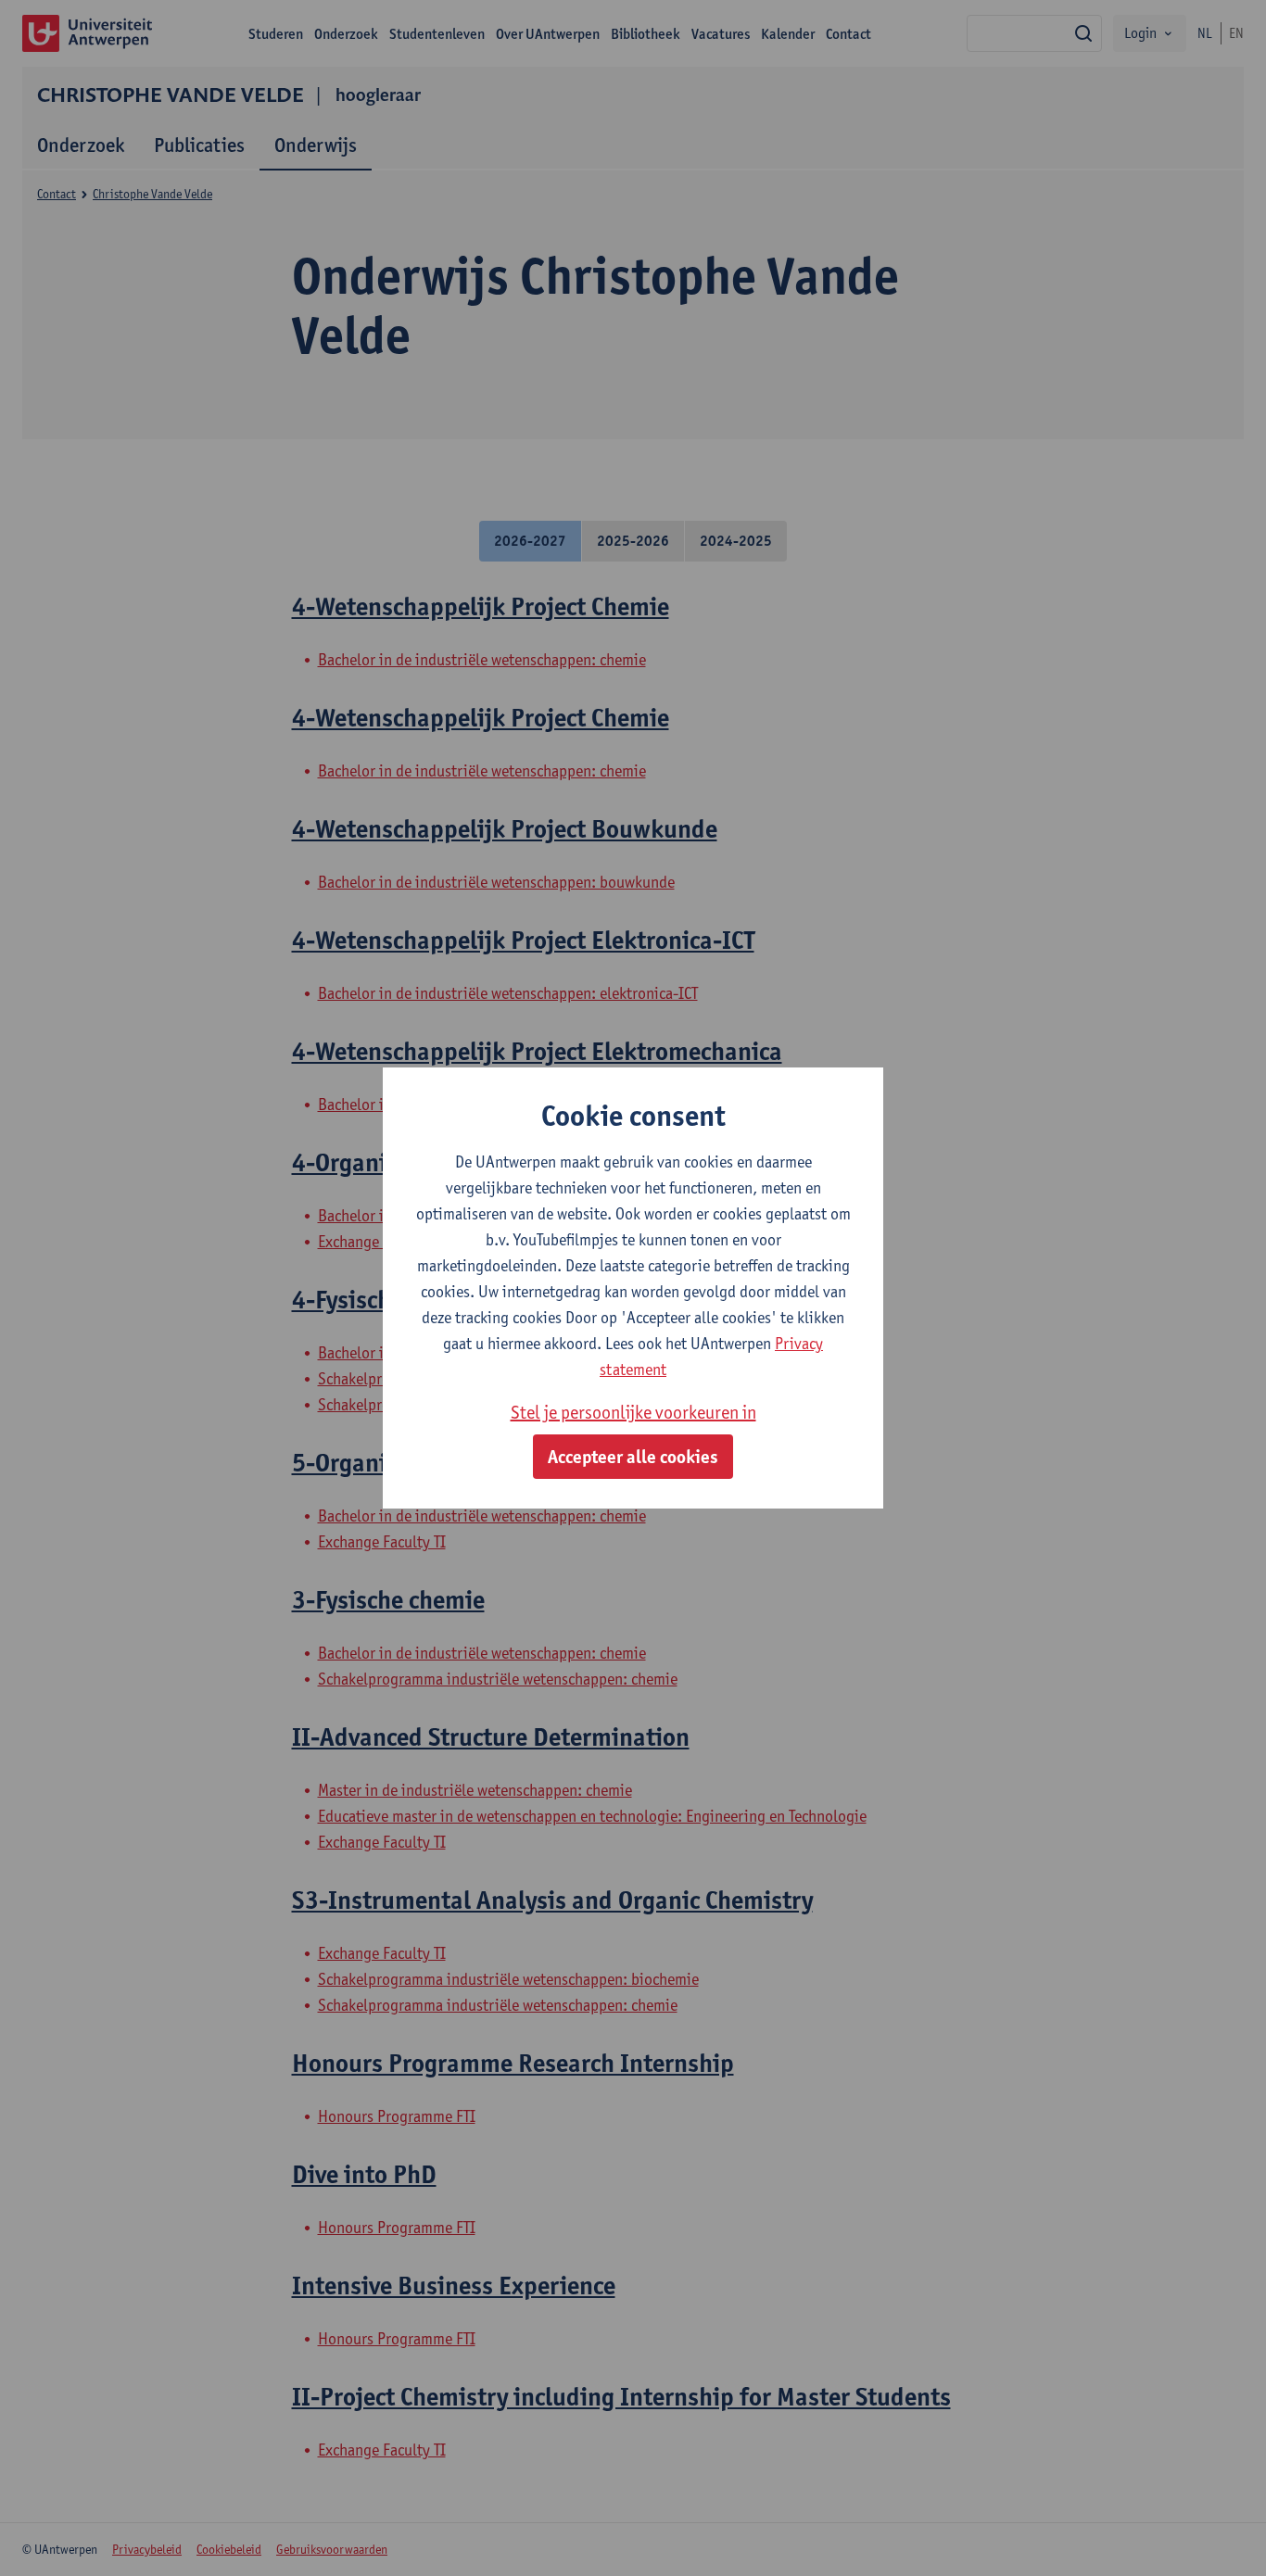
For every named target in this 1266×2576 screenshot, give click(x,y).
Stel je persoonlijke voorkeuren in (633, 1412)
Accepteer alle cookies (633, 1457)
